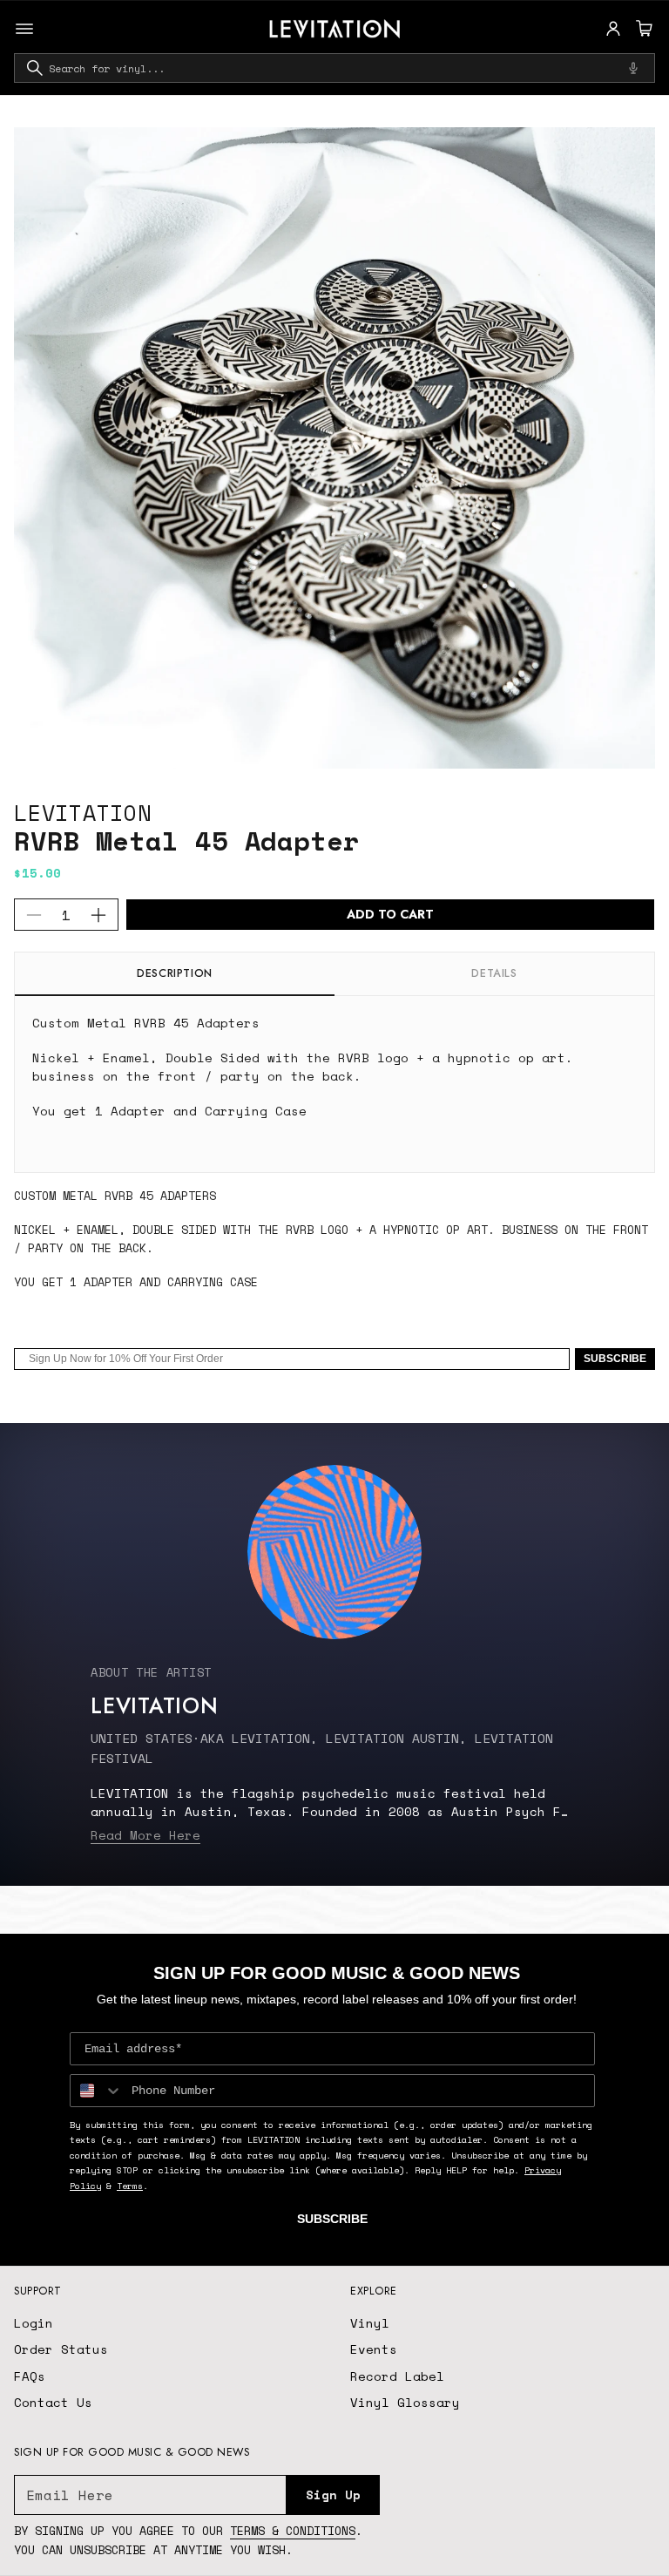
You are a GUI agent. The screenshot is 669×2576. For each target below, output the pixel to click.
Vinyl (370, 2323)
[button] (642, 29)
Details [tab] (494, 973)
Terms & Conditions (293, 2531)
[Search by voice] (633, 68)
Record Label (397, 2376)
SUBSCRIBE (615, 1359)
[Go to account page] (613, 29)
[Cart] (642, 29)
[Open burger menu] (24, 29)
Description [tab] (175, 973)
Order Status (61, 2349)
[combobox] (334, 68)
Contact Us (53, 2402)
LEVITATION (83, 813)
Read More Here (145, 1835)
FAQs (30, 2376)
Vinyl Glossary (405, 2402)
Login (34, 2323)
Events (374, 2349)
